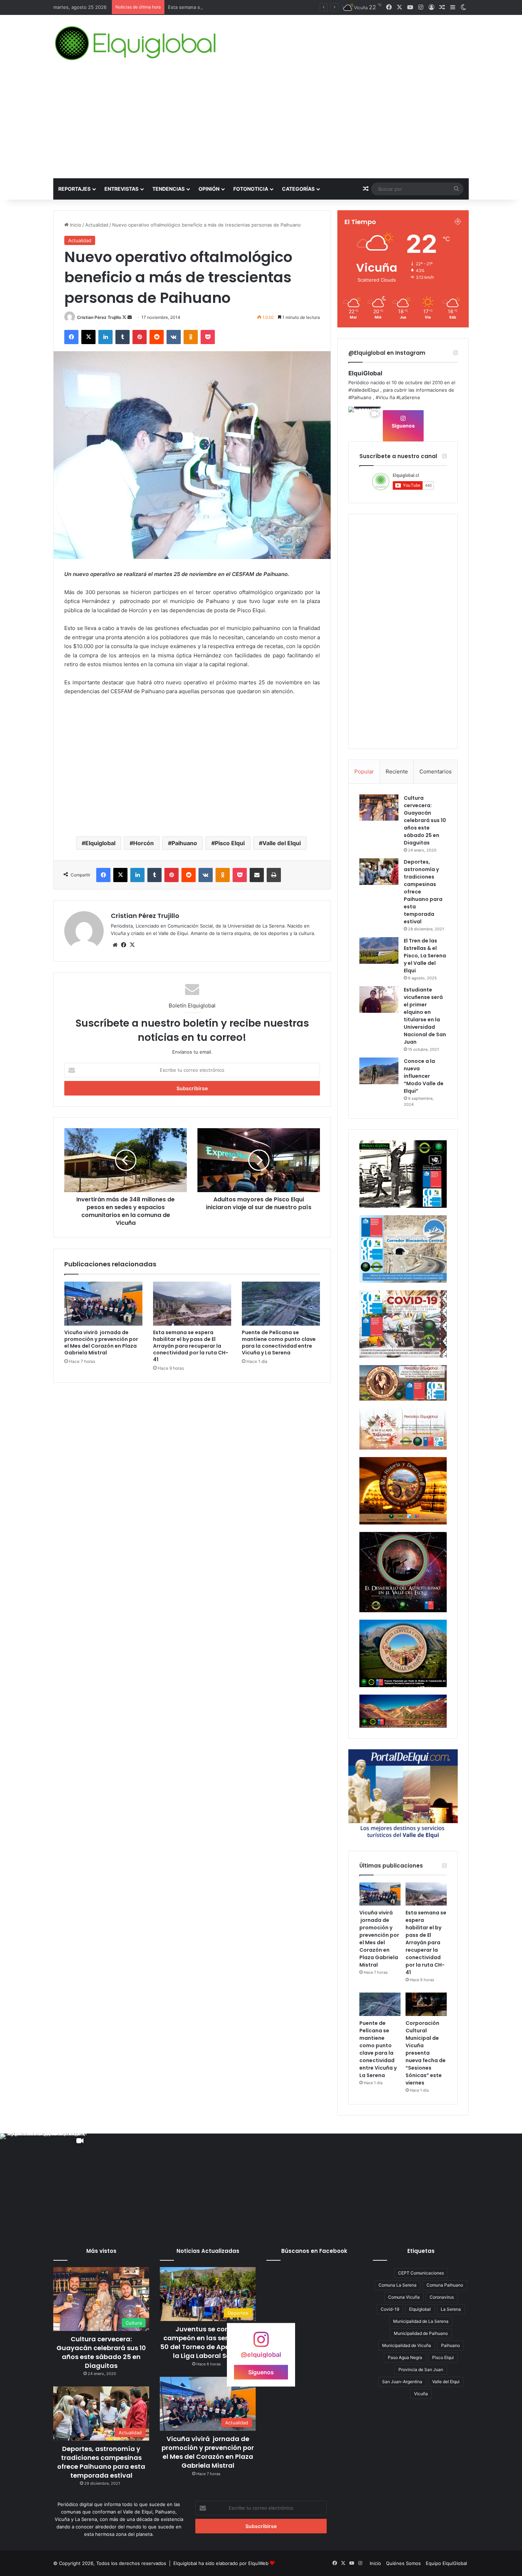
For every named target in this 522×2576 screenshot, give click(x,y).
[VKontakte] (174, 337)
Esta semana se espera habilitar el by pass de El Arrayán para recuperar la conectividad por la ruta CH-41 (191, 1346)
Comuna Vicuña (404, 2297)
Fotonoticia (251, 189)
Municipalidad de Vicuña (407, 2345)
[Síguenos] (261, 2343)
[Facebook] (71, 337)
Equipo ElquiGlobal (446, 2563)
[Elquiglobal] (136, 43)
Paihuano (184, 843)
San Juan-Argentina (402, 2382)
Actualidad (97, 225)
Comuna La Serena (398, 2285)
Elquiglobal (100, 843)
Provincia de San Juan (421, 2370)
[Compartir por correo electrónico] (257, 875)
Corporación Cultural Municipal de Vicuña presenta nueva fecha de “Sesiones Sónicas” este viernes (426, 2053)
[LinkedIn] (105, 337)
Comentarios (436, 771)
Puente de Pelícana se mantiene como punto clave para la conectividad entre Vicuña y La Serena (279, 1343)
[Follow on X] (125, 317)
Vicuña (421, 2394)
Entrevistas (121, 189)
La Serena (451, 2309)
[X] (88, 337)
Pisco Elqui (230, 843)
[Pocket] (208, 337)
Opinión (209, 189)
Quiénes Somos (403, 2563)
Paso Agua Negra (405, 2357)
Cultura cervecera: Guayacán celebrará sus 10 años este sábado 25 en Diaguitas (425, 820)
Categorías (298, 189)
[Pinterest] (140, 337)
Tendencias (168, 189)
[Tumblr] (123, 337)
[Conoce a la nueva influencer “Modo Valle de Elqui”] (379, 1071)
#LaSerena (408, 397)
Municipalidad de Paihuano (421, 2333)
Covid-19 (390, 2309)
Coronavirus (442, 2297)
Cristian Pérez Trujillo (99, 317)
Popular (364, 771)
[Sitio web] (115, 945)
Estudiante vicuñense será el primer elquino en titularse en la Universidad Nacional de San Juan (425, 1016)
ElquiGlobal (365, 373)
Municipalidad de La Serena (421, 2321)
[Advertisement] (261, 125)
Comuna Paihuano (445, 2285)
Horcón (143, 843)
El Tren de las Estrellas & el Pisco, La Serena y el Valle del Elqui (425, 956)
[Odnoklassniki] (191, 337)
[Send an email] (130, 317)
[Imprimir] (274, 875)
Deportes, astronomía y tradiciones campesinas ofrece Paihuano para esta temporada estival (101, 2462)
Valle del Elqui (282, 843)
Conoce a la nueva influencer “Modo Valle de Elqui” (424, 1076)
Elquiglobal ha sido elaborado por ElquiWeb (221, 2563)
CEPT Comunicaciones (421, 2273)
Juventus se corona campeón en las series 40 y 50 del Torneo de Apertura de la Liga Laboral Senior (208, 2343)
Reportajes (74, 189)
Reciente (397, 771)
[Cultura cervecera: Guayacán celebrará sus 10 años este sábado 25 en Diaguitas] (379, 808)
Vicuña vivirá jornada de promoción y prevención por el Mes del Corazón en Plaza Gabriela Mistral (101, 1343)
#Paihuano (360, 397)
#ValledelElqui (364, 390)
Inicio (75, 225)
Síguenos (403, 426)
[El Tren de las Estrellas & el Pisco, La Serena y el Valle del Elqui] (379, 950)
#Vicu (382, 397)
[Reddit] (157, 337)
